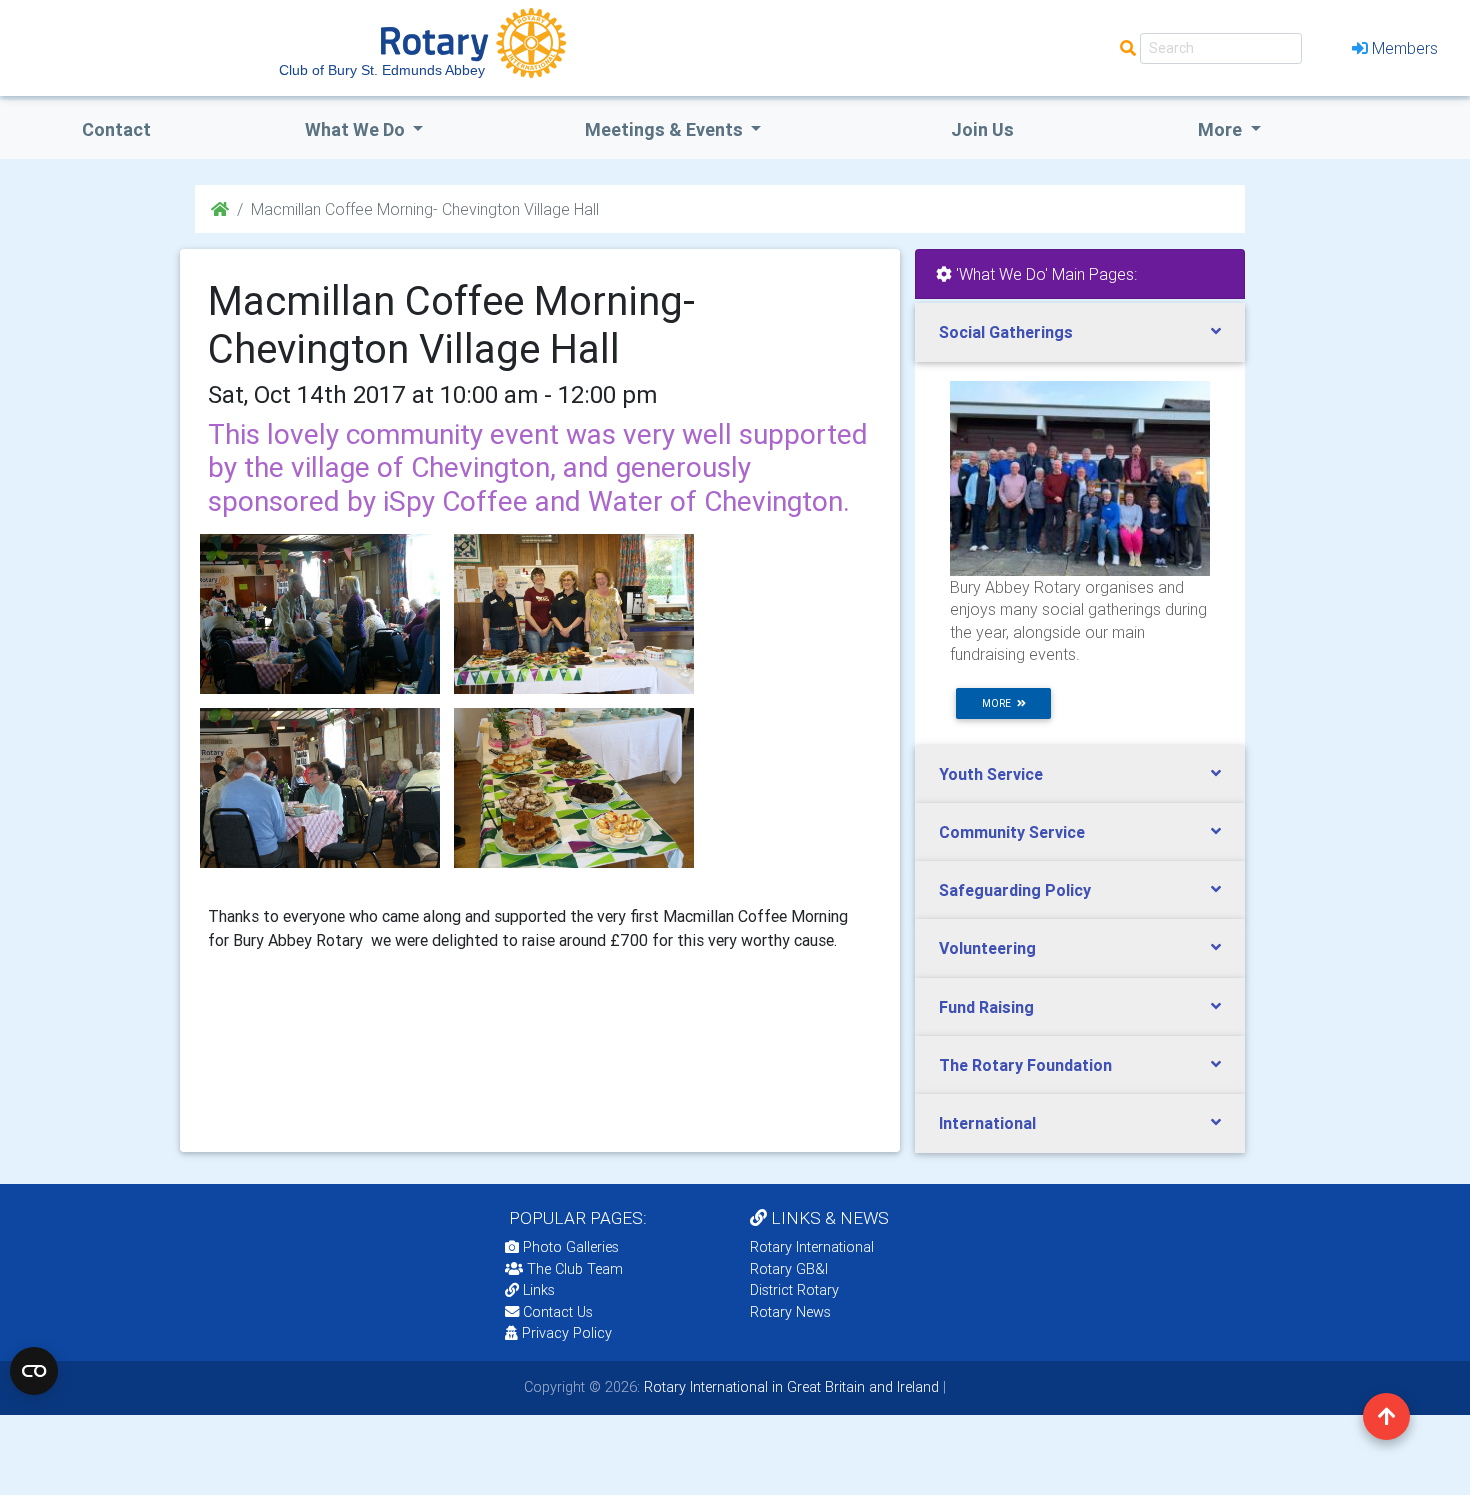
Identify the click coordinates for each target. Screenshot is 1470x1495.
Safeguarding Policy (1015, 890)
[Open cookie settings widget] (34, 1371)
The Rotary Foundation (1025, 1065)
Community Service (1012, 832)
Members (1405, 48)
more (999, 703)
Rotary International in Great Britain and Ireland (789, 1387)
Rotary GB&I (789, 1269)
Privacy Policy (567, 1333)
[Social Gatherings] (1080, 477)
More (1222, 129)
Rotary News (790, 1312)
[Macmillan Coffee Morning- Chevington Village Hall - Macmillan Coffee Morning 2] (320, 788)
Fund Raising (986, 1007)
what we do (357, 129)
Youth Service (991, 774)
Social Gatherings (1006, 332)
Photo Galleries (569, 1247)
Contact (116, 129)
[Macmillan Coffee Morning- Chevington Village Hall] (320, 614)
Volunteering (987, 948)
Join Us (982, 129)
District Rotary (794, 1290)
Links (539, 1290)
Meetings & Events (666, 129)
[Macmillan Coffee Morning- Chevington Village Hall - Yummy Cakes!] (574, 788)
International (987, 1123)
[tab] (1080, 332)
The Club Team (575, 1269)
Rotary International (812, 1247)
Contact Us (556, 1312)
